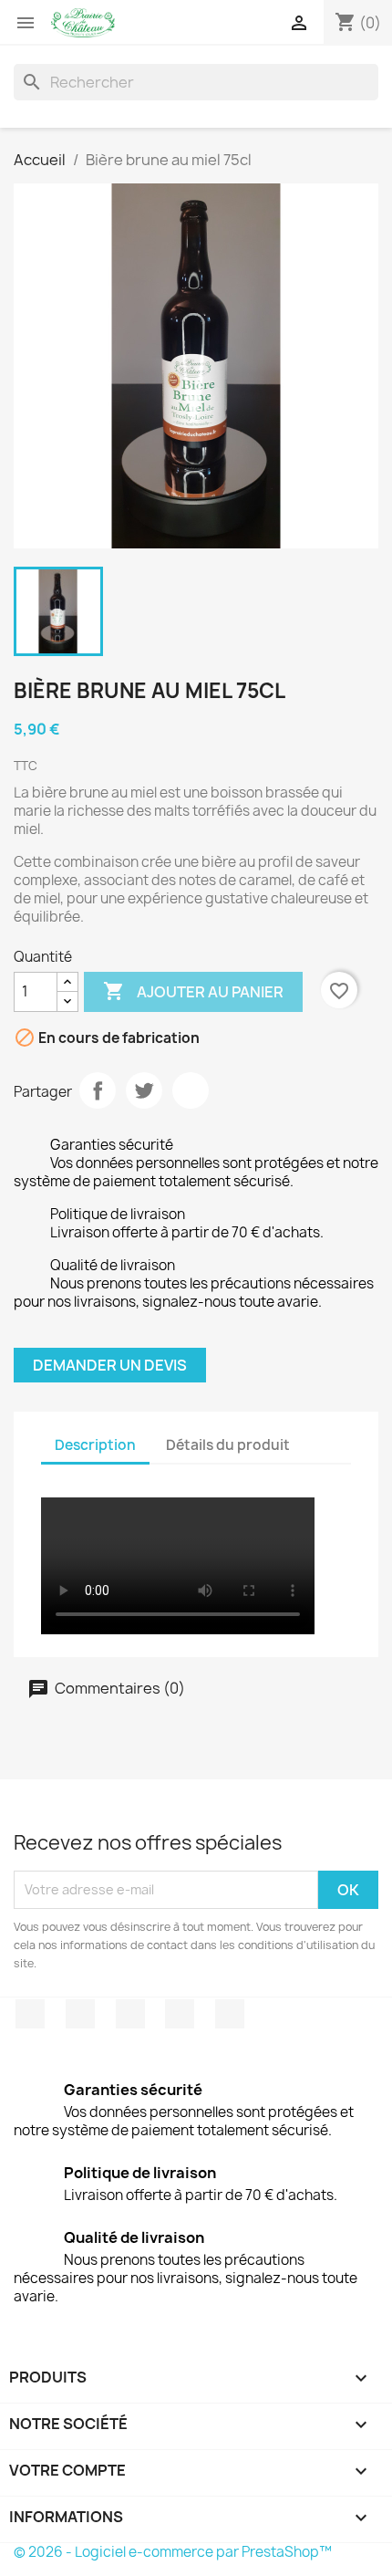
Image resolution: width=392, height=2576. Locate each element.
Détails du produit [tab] (228, 1445)
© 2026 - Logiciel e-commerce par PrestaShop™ (173, 2552)
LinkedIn (230, 2014)
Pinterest (191, 1090)
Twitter (80, 2014)
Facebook (30, 2014)
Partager (98, 1090)
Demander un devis (110, 1365)
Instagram (180, 2014)
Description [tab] (95, 1445)
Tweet (144, 1090)
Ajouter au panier (193, 991)
